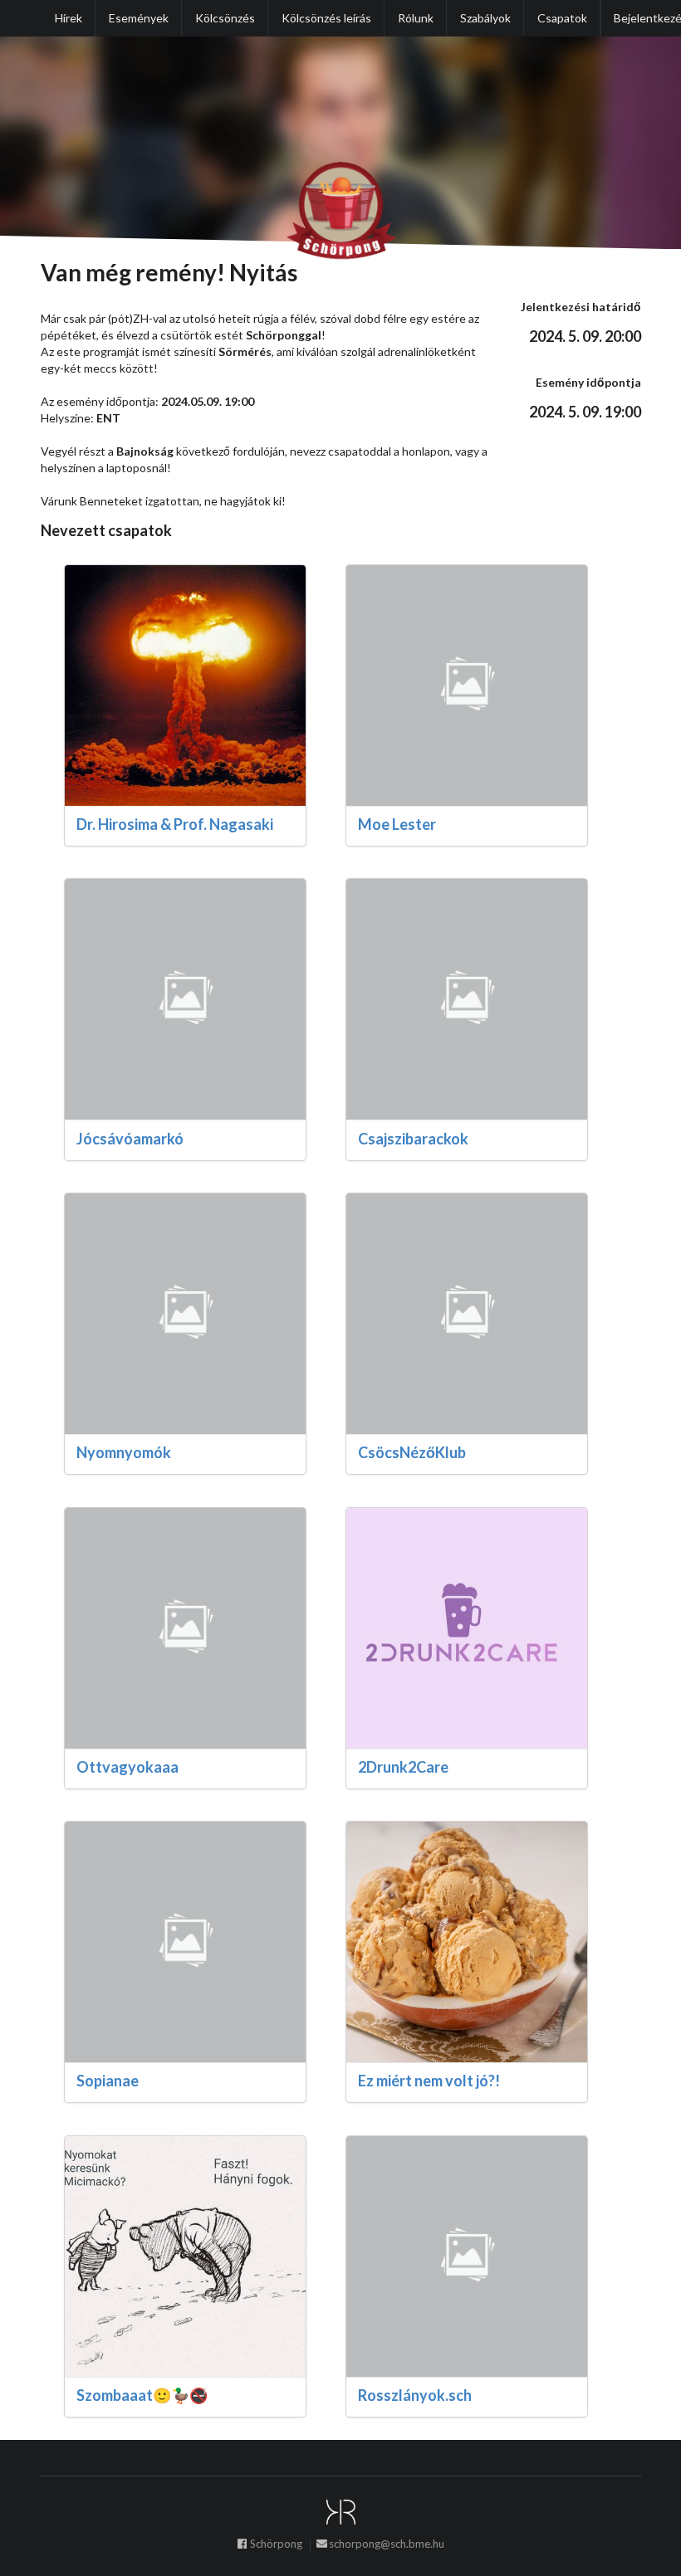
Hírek (69, 18)
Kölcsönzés (225, 18)
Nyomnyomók (124, 1452)
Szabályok (485, 18)
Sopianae (108, 2081)
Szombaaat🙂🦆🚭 (142, 2395)
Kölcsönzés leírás (326, 18)
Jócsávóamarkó (130, 1139)
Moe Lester (397, 824)
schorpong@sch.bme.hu (387, 2544)
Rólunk (416, 18)
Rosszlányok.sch (415, 2395)
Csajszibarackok (413, 1139)
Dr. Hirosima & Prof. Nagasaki (175, 824)
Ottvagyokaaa (127, 1767)
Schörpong (276, 2544)
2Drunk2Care (403, 1767)
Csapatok (562, 18)
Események (139, 18)
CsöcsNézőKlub (412, 1452)
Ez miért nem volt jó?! (429, 2081)
